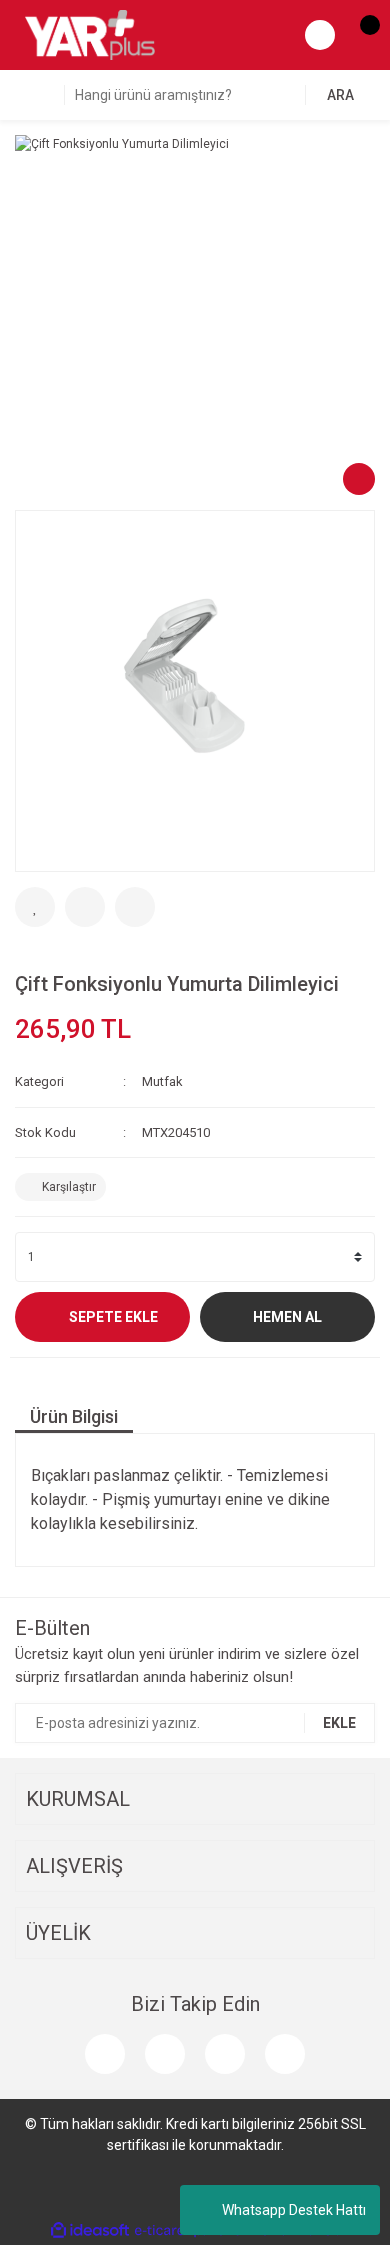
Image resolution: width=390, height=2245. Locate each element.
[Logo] (90, 34)
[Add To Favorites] (35, 907)
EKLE (339, 1723)
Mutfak (162, 1081)
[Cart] (360, 35)
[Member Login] (320, 35)
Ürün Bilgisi (74, 1416)
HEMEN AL (287, 1317)
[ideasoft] (90, 2230)
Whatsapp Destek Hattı (294, 2210)
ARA (340, 95)
